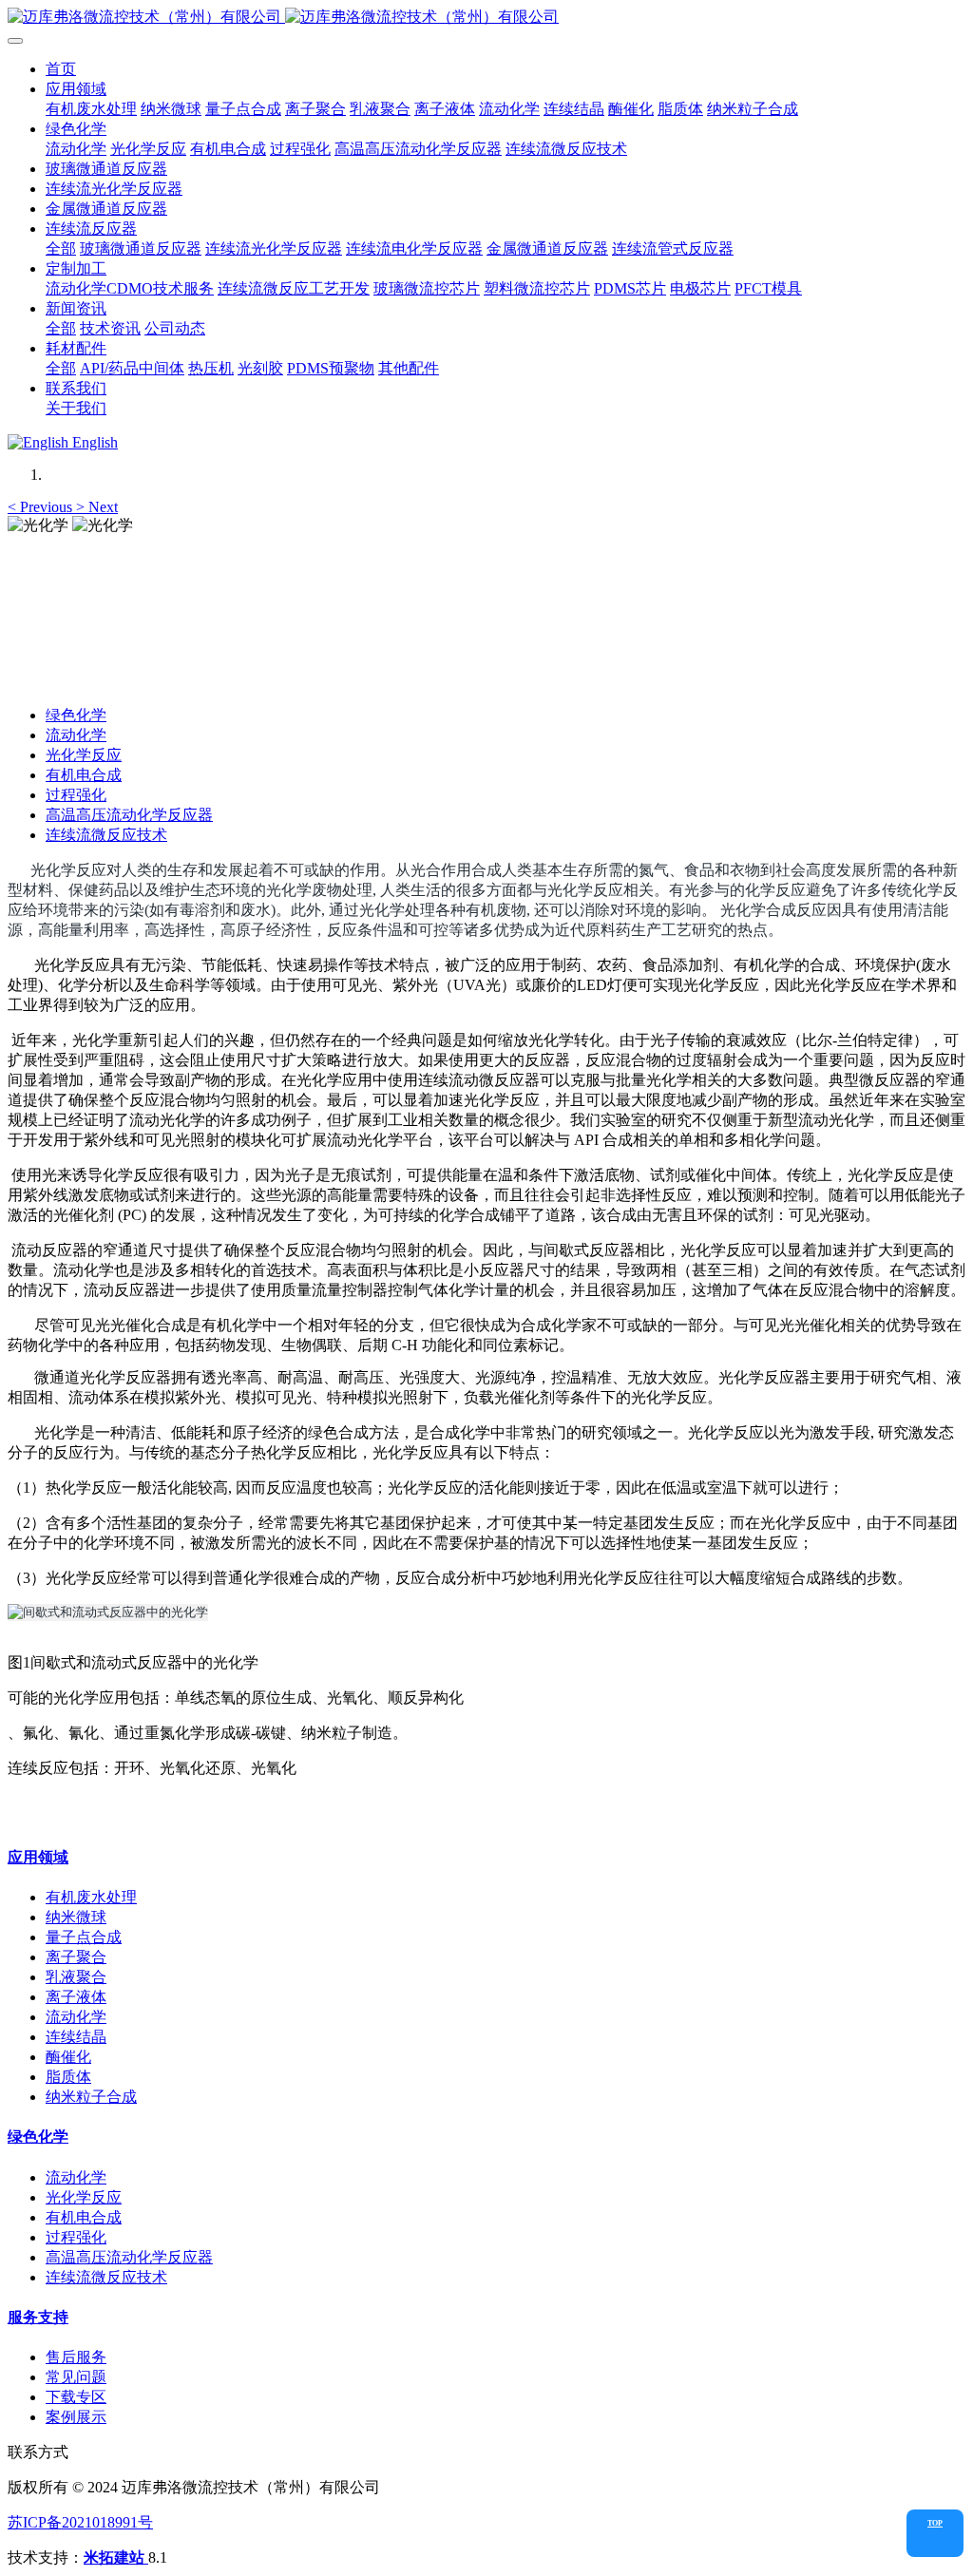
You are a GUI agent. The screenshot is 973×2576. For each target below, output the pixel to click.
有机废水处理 (91, 1897)
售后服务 (76, 2357)
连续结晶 (76, 2037)
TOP (935, 2523)
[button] (42, 507)
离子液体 (76, 1997)
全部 (61, 248)
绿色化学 (76, 715)
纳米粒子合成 (91, 2097)
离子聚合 (76, 1957)
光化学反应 (84, 755)
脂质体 (68, 2077)
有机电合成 (84, 775)
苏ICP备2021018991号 (80, 2522)
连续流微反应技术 (106, 835)
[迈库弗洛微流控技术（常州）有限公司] (486, 18)
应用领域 (38, 1857)
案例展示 (76, 2417)
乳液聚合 (76, 1977)
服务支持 (38, 2317)
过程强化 (76, 795)
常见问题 (76, 2377)
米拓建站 (116, 2557)
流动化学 (76, 735)
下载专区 (76, 2397)
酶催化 (68, 2057)
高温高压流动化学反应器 (129, 815)
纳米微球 (76, 1917)
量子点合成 (84, 1937)
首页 (61, 69)
